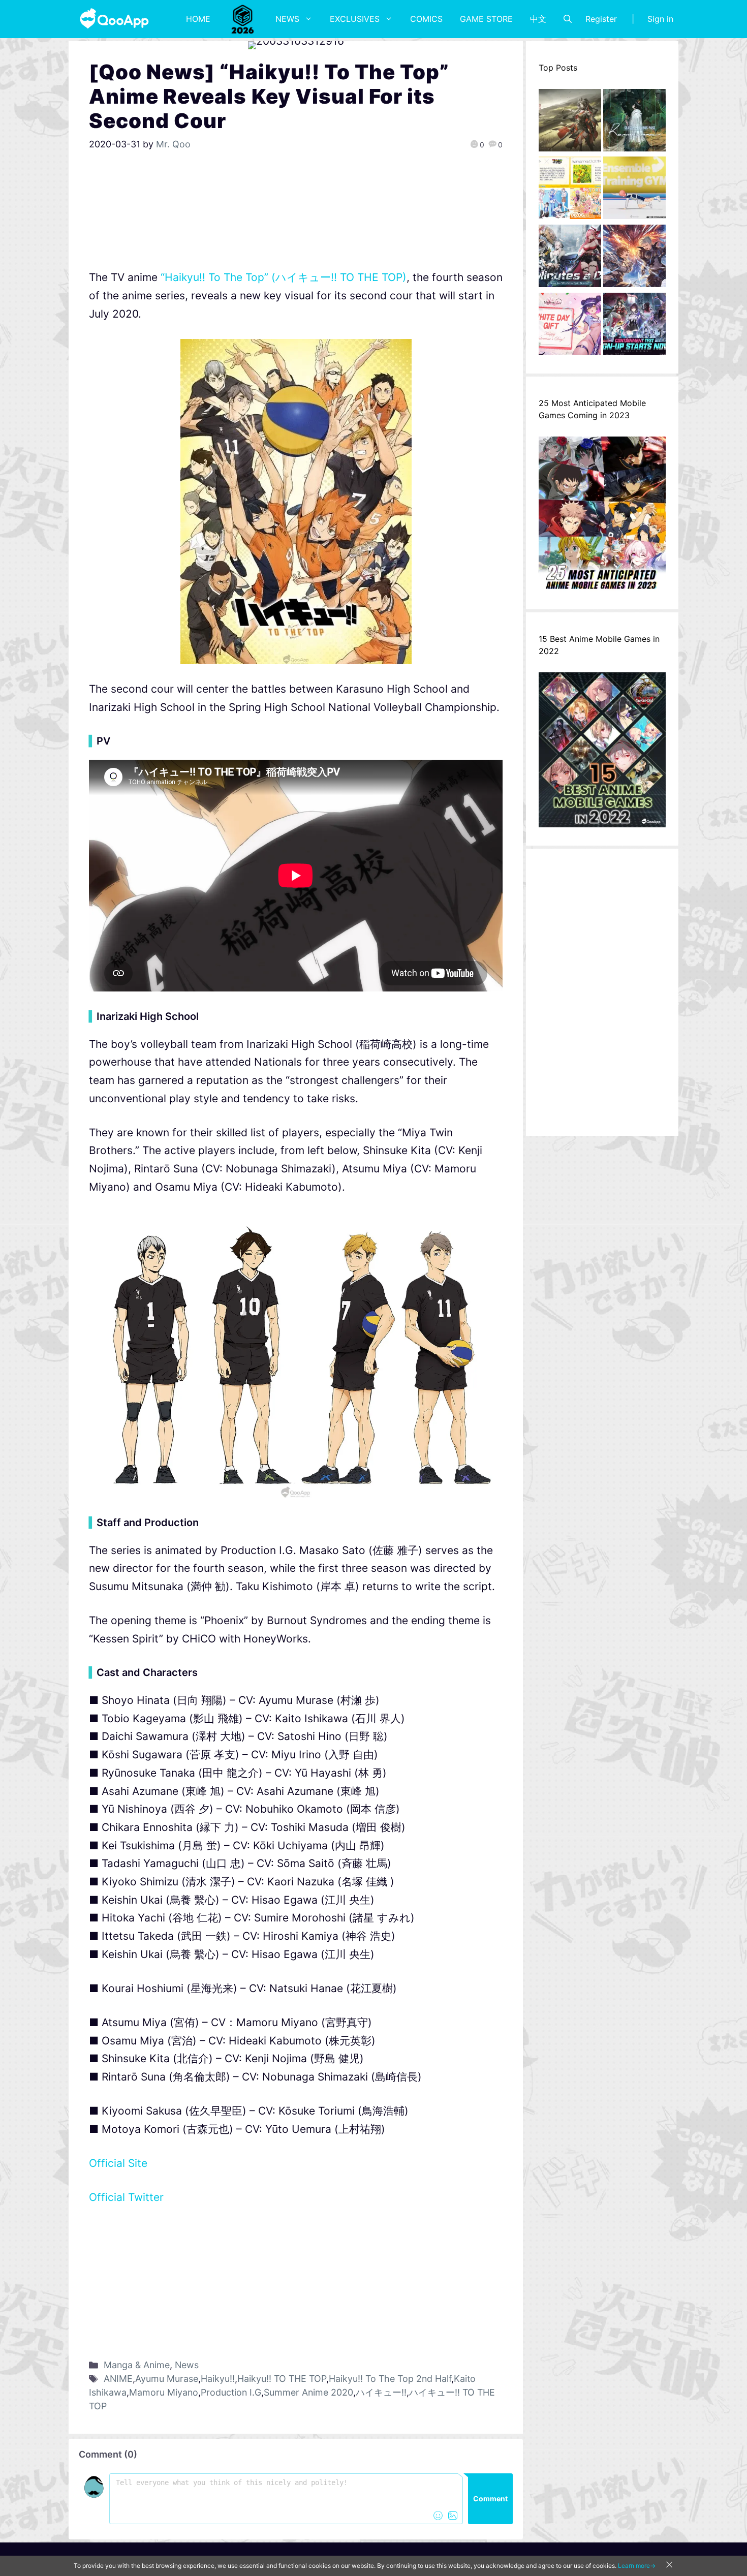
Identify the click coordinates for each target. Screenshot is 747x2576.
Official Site (118, 2163)
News (287, 19)
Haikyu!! (218, 2379)
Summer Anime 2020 (308, 2392)
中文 (538, 19)
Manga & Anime (137, 2365)
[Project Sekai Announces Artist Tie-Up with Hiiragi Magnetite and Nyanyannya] (570, 191)
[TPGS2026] (243, 19)
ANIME (118, 2379)
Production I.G (231, 2392)
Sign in (660, 19)
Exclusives (355, 19)
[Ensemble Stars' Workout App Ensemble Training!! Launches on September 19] (634, 191)
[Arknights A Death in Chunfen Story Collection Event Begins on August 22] (570, 123)
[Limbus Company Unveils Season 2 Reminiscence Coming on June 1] (634, 123)
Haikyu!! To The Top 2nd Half (390, 2379)
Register (601, 19)
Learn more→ (637, 2566)
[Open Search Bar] (568, 19)
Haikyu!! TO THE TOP (282, 2379)
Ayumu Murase (167, 2379)
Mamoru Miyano (164, 2392)
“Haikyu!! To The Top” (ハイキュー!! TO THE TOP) (284, 277)
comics (426, 19)
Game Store (486, 19)
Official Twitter (126, 2197)
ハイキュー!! (381, 2392)
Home (198, 19)
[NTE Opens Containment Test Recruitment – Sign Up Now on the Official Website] (634, 327)
